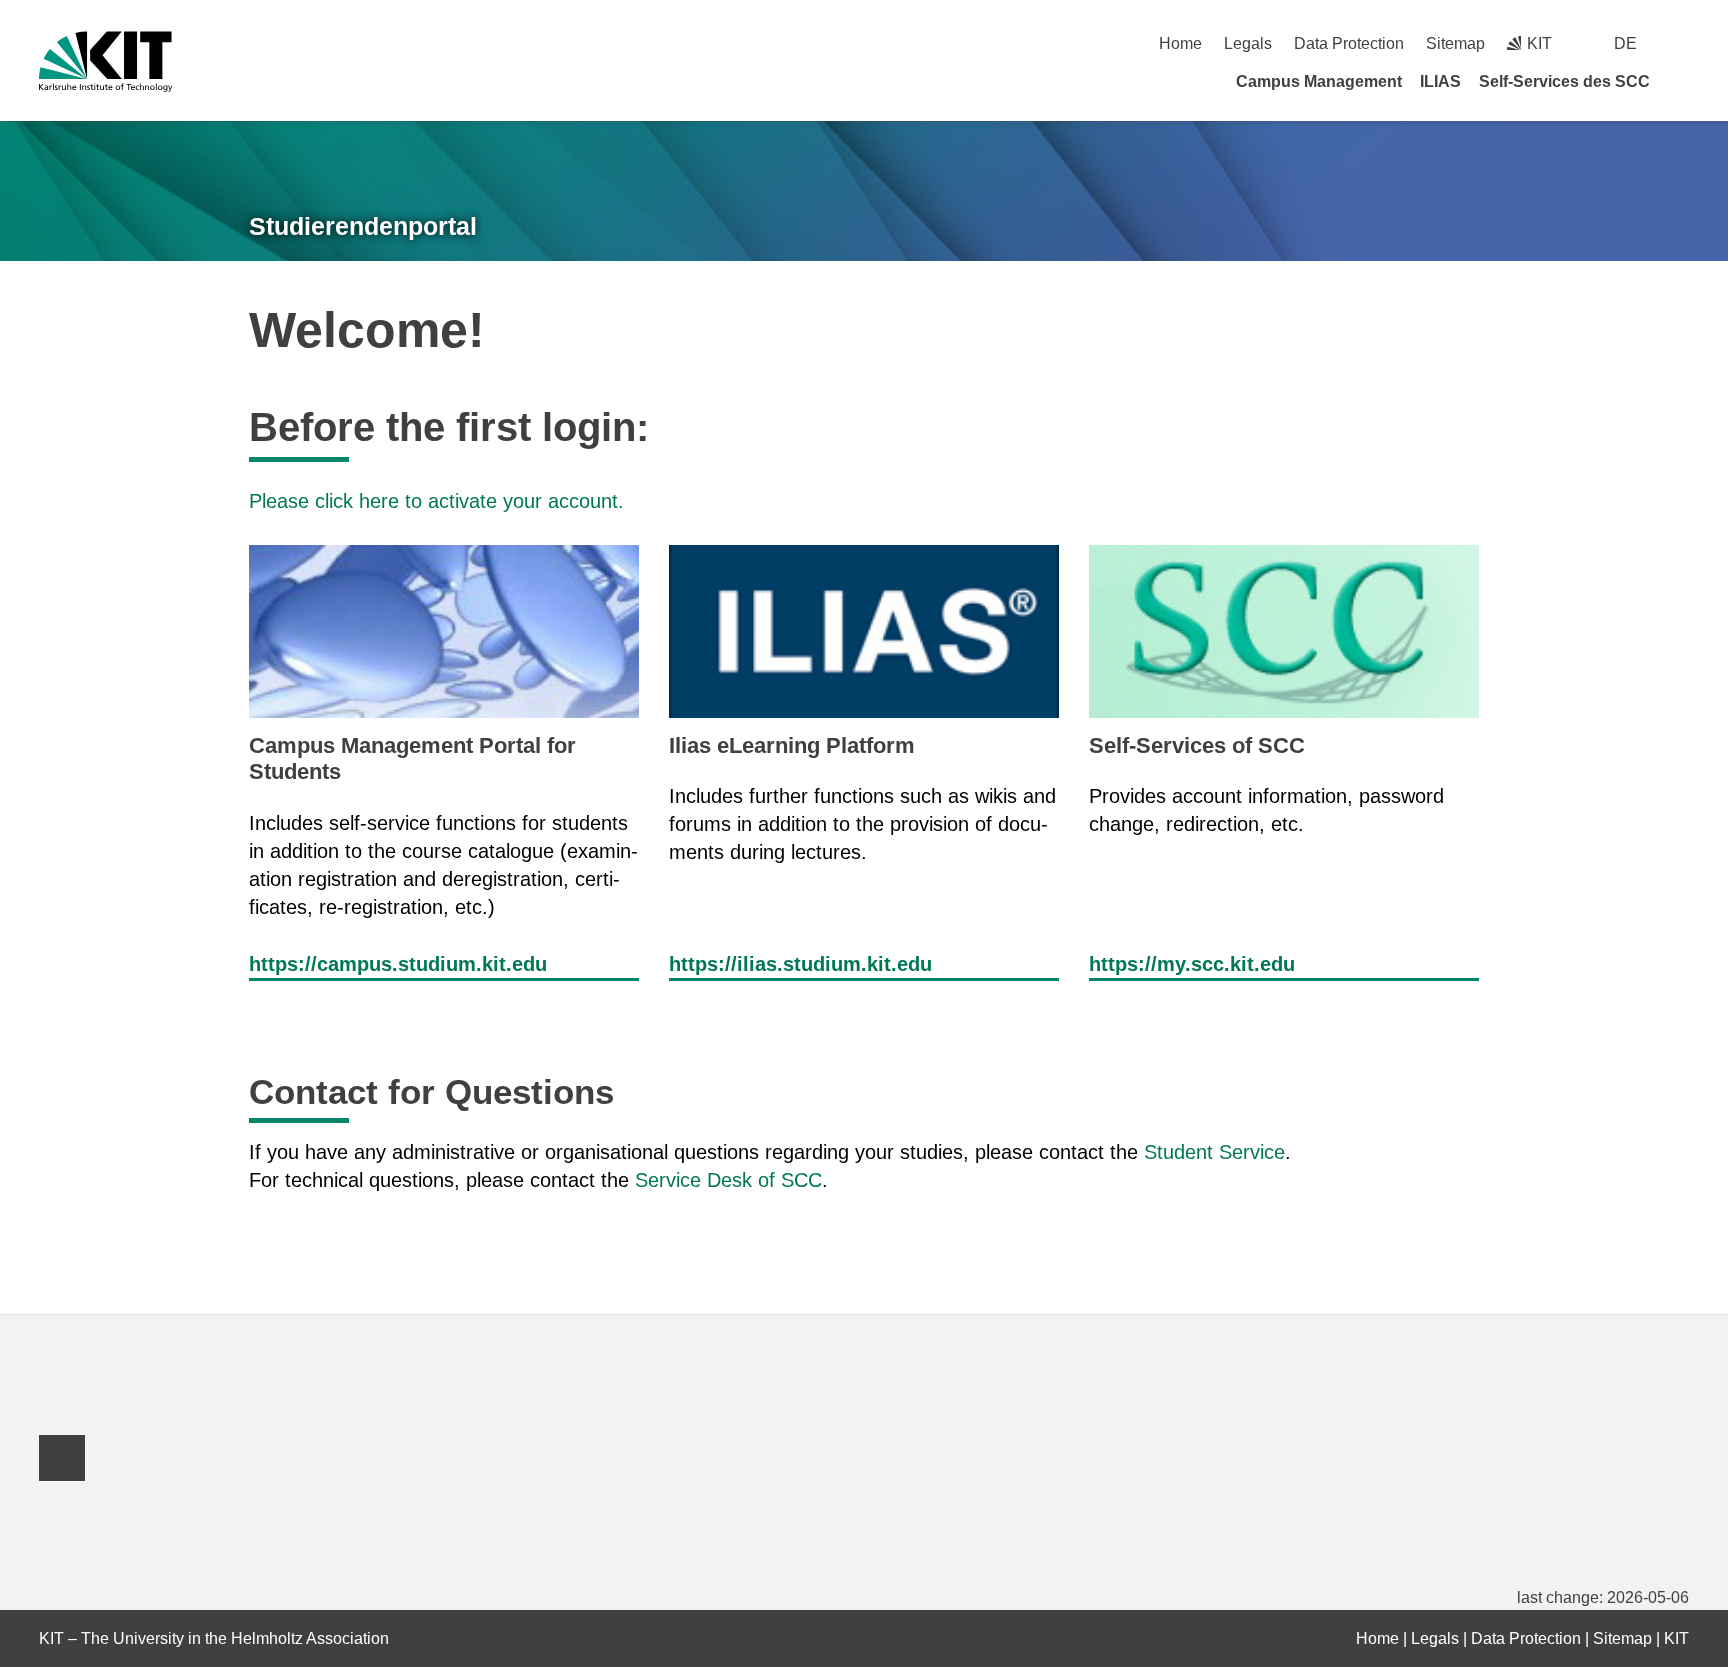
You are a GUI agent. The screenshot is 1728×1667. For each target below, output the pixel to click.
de (1625, 43)
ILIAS (1440, 81)
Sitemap (1455, 43)
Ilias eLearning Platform (792, 745)
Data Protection (1349, 43)
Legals (1248, 43)
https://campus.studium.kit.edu (398, 964)
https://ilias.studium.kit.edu (800, 964)
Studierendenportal (363, 226)
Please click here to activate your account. (436, 501)
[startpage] (1682, 81)
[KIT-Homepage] (105, 61)
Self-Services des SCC (1564, 81)
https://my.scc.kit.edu (1192, 964)
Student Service (1214, 1152)
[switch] (1681, 43)
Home (1180, 43)
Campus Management (1319, 81)
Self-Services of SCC (1197, 745)
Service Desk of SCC (728, 1180)
